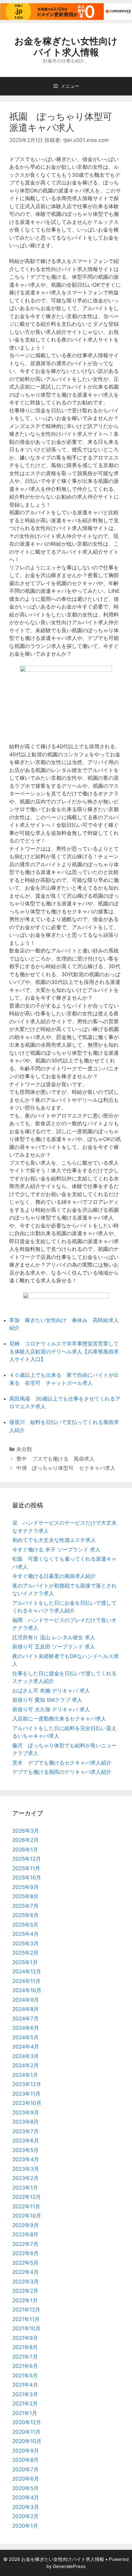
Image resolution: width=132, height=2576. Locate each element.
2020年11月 (26, 2432)
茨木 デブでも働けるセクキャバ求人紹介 (62, 1763)
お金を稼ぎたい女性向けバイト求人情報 (66, 47)
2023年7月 (25, 2131)
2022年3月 (25, 2282)
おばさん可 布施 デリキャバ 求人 (51, 1691)
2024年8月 (25, 2009)
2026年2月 (25, 1840)
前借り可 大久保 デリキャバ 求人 (51, 1709)
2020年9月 (26, 2451)
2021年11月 (26, 2319)
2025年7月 (25, 1906)
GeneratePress (69, 2566)
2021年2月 (25, 2404)
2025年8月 (25, 1896)
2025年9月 (25, 1887)
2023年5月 (25, 2150)
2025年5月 (25, 1925)
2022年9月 (25, 2225)
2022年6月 (25, 2253)
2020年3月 (26, 2507)
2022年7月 (25, 2244)
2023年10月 (27, 2103)
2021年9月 (25, 2338)
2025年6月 (25, 1915)
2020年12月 (27, 2422)
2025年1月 (25, 1962)
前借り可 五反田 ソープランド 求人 (54, 1647)
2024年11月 (26, 1981)
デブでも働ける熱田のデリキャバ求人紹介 (62, 1772)
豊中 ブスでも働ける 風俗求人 (55, 1459)
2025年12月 (27, 1859)
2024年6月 (26, 2028)
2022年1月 (25, 2300)
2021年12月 (26, 2310)
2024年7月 (25, 2019)
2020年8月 (25, 2460)
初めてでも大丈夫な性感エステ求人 (54, 1540)
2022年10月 (27, 2216)
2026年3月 (26, 1831)
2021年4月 (25, 2385)
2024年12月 (27, 1971)
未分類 (24, 1449)
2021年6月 (25, 2366)
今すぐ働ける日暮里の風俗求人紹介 (54, 1576)
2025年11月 (26, 1868)
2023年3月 (26, 2169)
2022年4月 (25, 2272)
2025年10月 (27, 1878)
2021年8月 (25, 2347)
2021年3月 (25, 2394)
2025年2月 (25, 1953)
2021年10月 (26, 2328)
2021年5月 (25, 2376)
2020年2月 (25, 2516)
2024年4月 (26, 2047)
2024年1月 (25, 2075)
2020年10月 (27, 2441)
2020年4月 (26, 2497)
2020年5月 (25, 2488)
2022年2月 (25, 2291)
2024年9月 (26, 2000)
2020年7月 (25, 2469)
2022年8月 (25, 2234)
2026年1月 (25, 1850)
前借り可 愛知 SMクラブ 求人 (47, 1700)
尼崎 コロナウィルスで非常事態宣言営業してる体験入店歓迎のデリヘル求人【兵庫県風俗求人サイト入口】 (64, 1351)
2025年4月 (25, 1934)
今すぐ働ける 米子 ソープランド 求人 (56, 1550)
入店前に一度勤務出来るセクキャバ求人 (59, 1719)
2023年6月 (26, 2141)
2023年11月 (26, 2094)
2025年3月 (25, 1943)
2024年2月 (25, 2065)
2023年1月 (25, 2188)
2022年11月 (26, 2206)
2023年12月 (27, 2084)
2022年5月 (25, 2263)
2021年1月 (25, 2413)
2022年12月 (27, 2197)
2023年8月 (25, 2122)
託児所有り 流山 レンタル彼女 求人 (54, 1637)
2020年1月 (25, 2526)
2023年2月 (25, 2178)
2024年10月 (27, 1990)
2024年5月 (25, 2037)
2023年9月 (26, 2113)
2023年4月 (26, 2159)
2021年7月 (25, 2357)
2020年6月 (26, 2479)
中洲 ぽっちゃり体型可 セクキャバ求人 (66, 1468)
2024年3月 (26, 2056)
